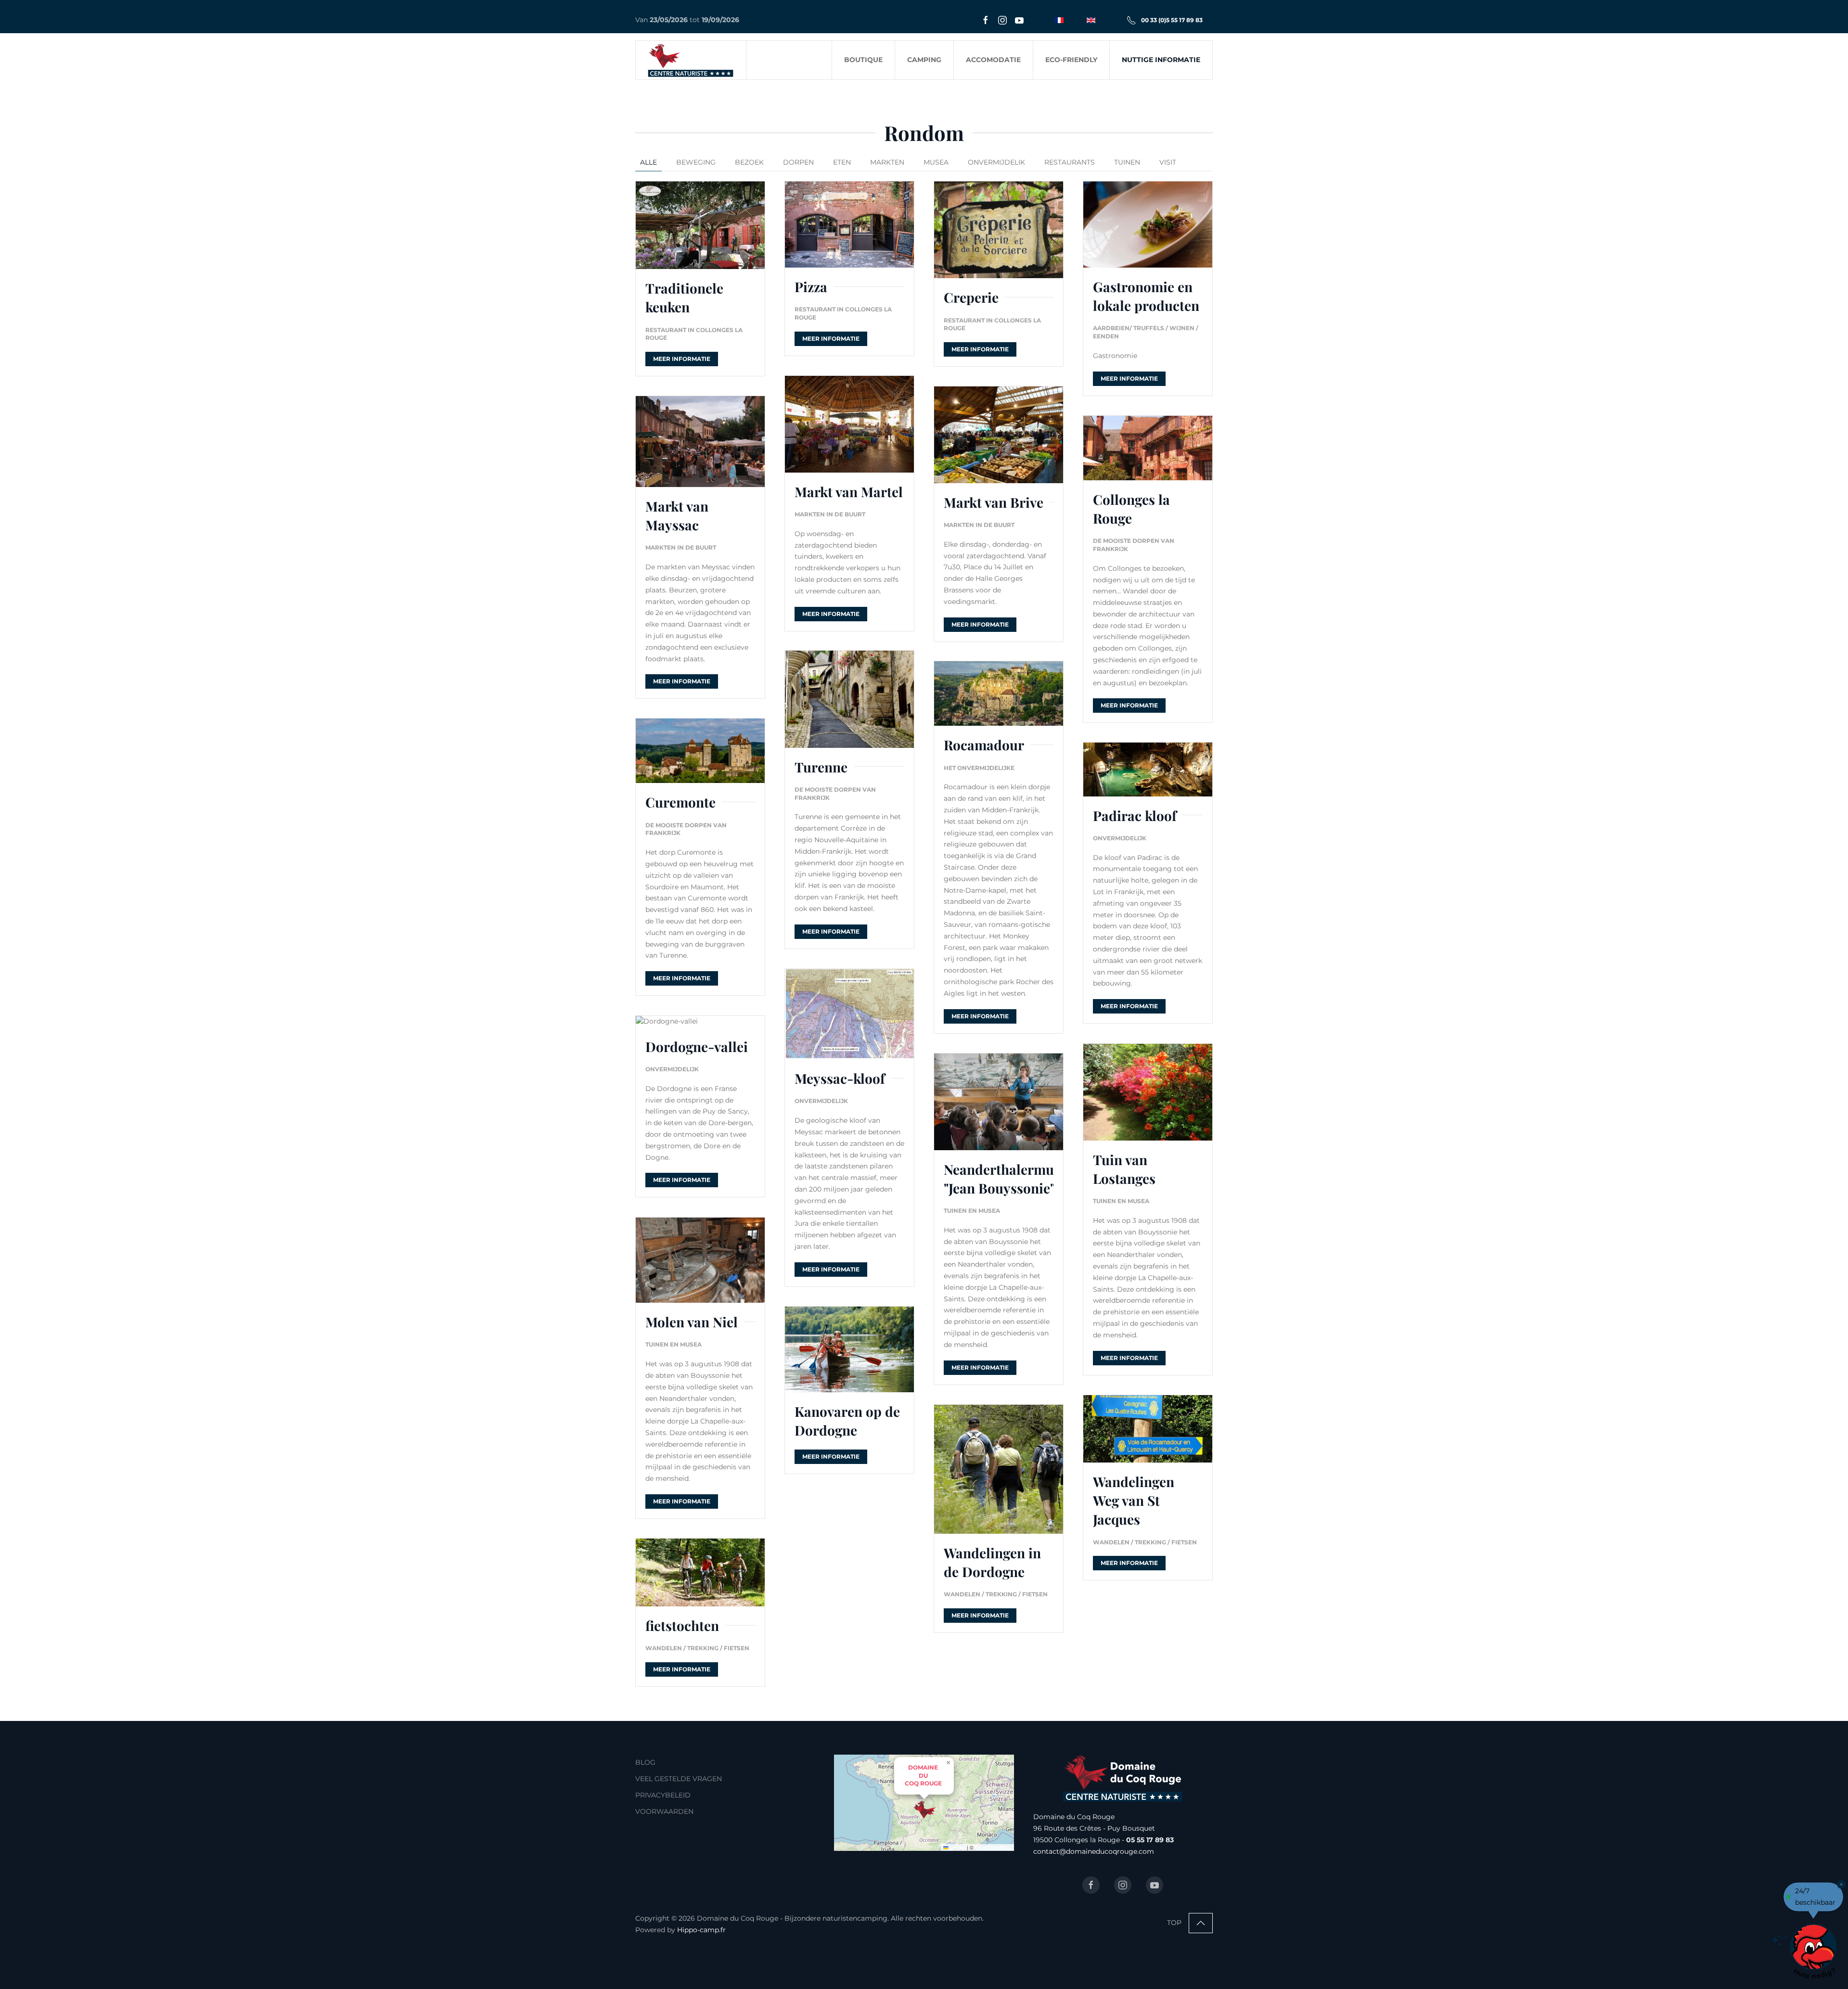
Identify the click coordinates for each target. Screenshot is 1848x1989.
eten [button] (842, 162)
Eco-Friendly (1071, 60)
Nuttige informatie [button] (1161, 60)
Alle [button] (648, 162)
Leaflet (957, 1847)
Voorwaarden (664, 1811)
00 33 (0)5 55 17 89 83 (1172, 20)
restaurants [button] (1070, 162)
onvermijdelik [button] (996, 162)
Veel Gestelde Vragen (679, 1779)
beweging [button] (696, 162)
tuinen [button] (1127, 162)
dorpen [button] (798, 162)
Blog (645, 1762)
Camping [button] (924, 60)
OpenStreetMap (993, 1847)
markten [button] (887, 162)
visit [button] (1168, 162)
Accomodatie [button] (993, 60)
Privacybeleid (663, 1795)
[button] (924, 1810)
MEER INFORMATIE (682, 359)
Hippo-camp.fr (701, 1930)
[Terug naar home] (691, 60)
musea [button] (936, 162)
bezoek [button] (749, 162)
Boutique (863, 60)
